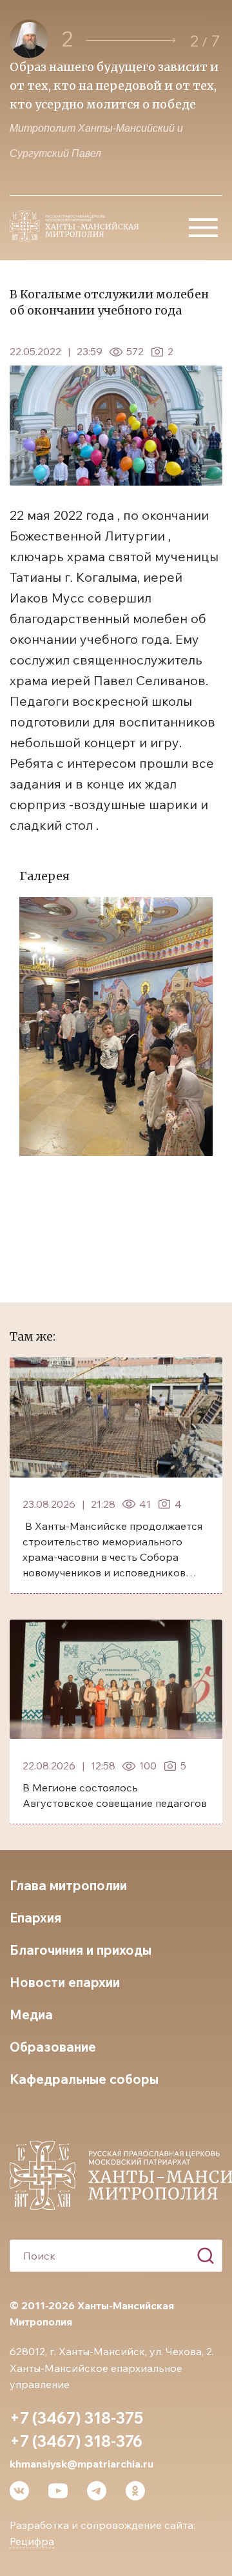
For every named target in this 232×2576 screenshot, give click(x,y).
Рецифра (32, 2541)
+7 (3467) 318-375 (76, 2418)
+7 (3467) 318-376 (76, 2441)
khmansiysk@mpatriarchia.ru (82, 2464)
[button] (131, 40)
